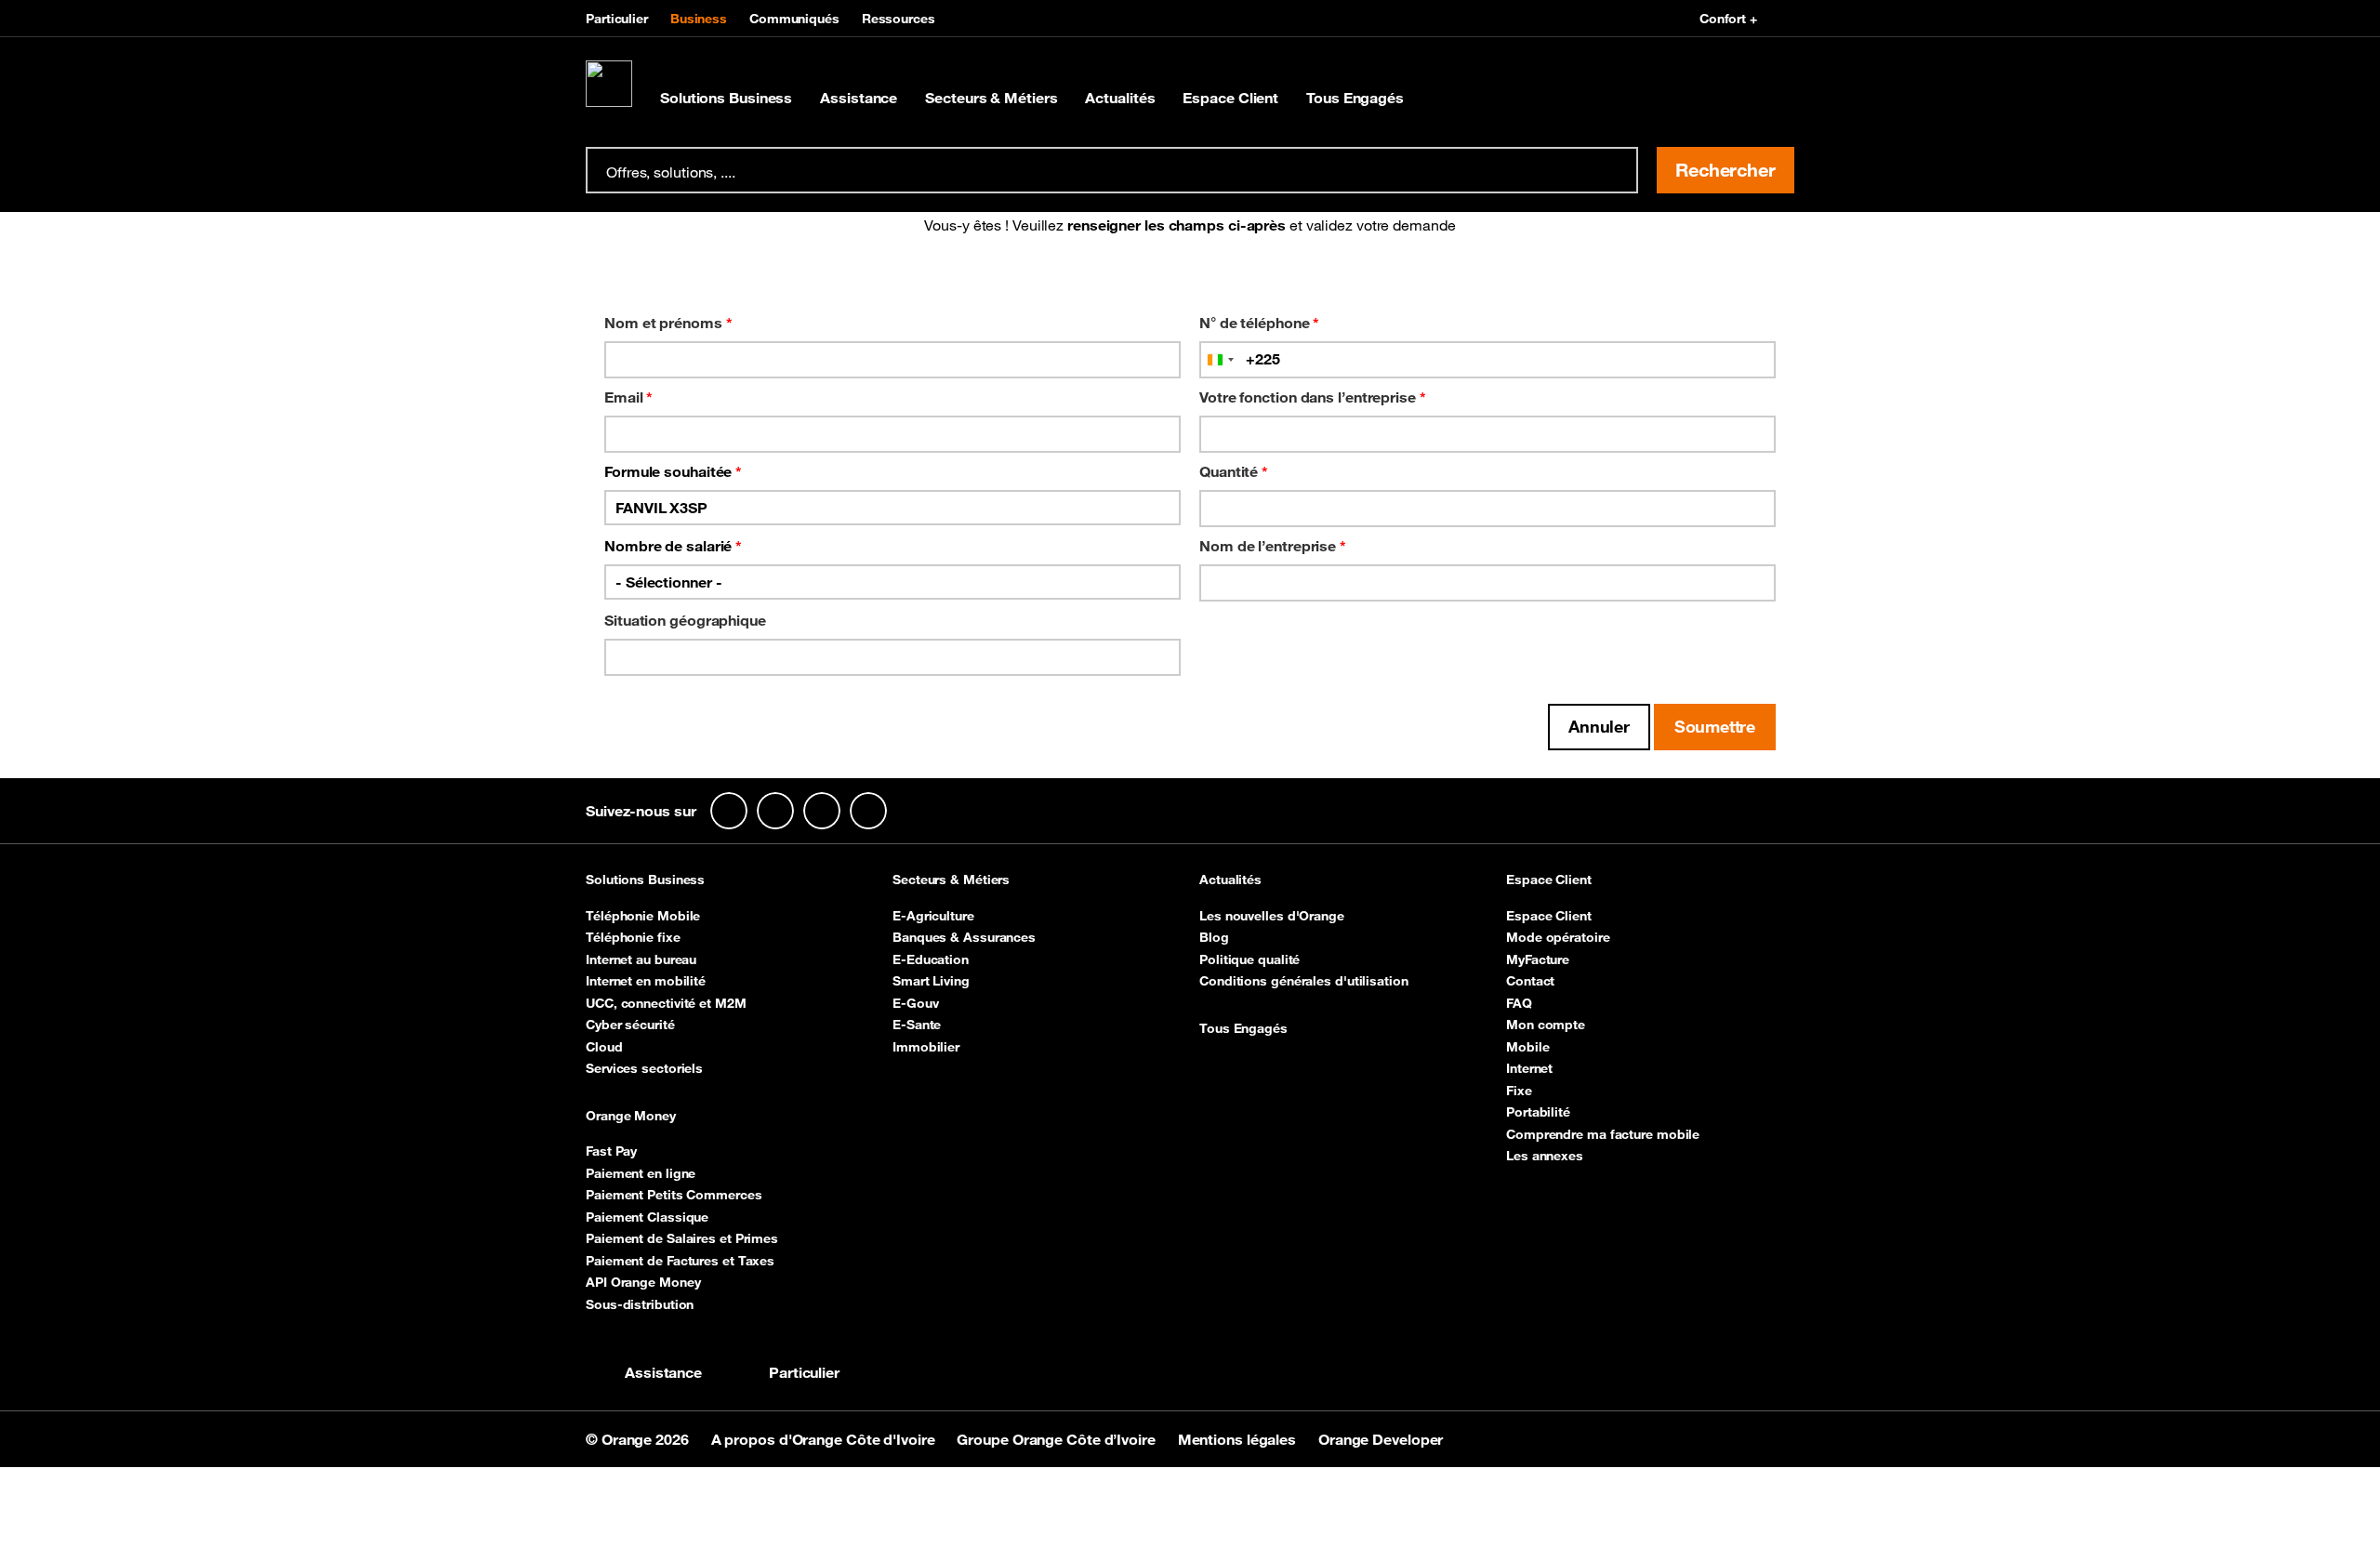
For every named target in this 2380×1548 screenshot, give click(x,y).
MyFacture (1538, 959)
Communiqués (794, 19)
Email (628, 397)
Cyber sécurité (630, 1025)
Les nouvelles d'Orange (1272, 916)
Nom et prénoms (668, 323)
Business (699, 19)
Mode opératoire (1558, 937)
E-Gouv (915, 1003)
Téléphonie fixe (633, 937)
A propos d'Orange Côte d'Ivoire (825, 1439)
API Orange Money (643, 1282)
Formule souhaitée (673, 471)
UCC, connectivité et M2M (666, 1003)
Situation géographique (685, 620)
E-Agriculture (933, 916)
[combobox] (1220, 360)
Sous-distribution (640, 1304)
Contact (1530, 981)
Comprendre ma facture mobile (1603, 1134)
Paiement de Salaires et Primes (682, 1238)
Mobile (1527, 1047)
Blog (1214, 937)
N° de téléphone (1259, 323)
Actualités (1120, 98)
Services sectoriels (644, 1068)
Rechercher (1725, 170)
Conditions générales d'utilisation (1304, 981)
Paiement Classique (647, 1217)
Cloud (604, 1047)
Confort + (1728, 19)
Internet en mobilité (646, 981)
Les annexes (1545, 1156)
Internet (1529, 1068)
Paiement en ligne (641, 1173)
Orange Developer (1381, 1439)
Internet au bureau (641, 959)
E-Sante (917, 1025)
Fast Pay (611, 1151)
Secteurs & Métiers (991, 98)
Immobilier (926, 1047)
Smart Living (931, 981)
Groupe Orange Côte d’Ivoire (1058, 1439)
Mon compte (1546, 1025)
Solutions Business (726, 98)
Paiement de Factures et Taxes (680, 1261)
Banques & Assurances (964, 937)
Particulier (617, 19)
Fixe (1519, 1091)
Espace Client (1230, 98)
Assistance (859, 98)
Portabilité (1538, 1112)
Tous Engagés (1355, 98)
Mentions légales (1239, 1439)
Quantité (1234, 471)
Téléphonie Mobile (643, 916)
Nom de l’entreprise (1273, 546)
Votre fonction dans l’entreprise (1313, 397)
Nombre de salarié (673, 546)
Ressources (899, 19)
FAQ (1519, 1003)
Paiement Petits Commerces (674, 1195)
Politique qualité (1249, 959)
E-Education (931, 959)
